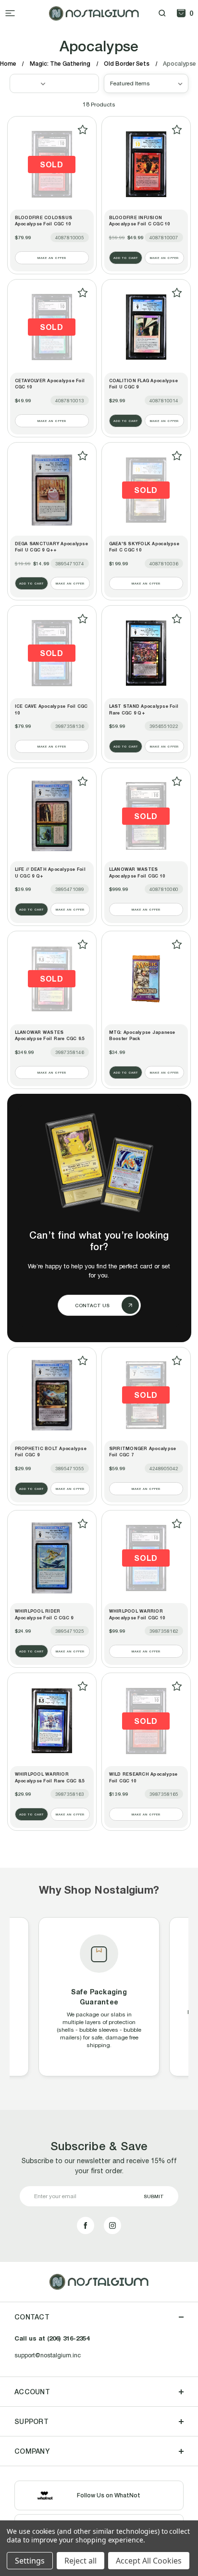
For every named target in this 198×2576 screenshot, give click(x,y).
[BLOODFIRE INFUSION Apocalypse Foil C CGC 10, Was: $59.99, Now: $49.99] (146, 164)
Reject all (80, 2561)
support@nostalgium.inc (48, 2355)
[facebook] (86, 2225)
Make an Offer (52, 258)
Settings (30, 2561)
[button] (54, 83)
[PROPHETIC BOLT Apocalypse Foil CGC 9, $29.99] (52, 1395)
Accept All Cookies (149, 2561)
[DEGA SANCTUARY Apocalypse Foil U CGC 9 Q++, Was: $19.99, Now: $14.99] (52, 490)
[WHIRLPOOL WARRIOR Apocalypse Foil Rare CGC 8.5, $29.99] (52, 1721)
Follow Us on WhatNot (109, 2495)
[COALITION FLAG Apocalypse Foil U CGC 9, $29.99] (146, 327)
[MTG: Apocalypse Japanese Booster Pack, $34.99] (146, 979)
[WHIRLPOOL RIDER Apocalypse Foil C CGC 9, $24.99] (52, 1558)
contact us (92, 1305)
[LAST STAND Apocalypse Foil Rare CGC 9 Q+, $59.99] (146, 653)
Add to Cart (126, 258)
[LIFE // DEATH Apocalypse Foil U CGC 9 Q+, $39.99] (52, 816)
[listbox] (146, 83)
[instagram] (112, 2225)
